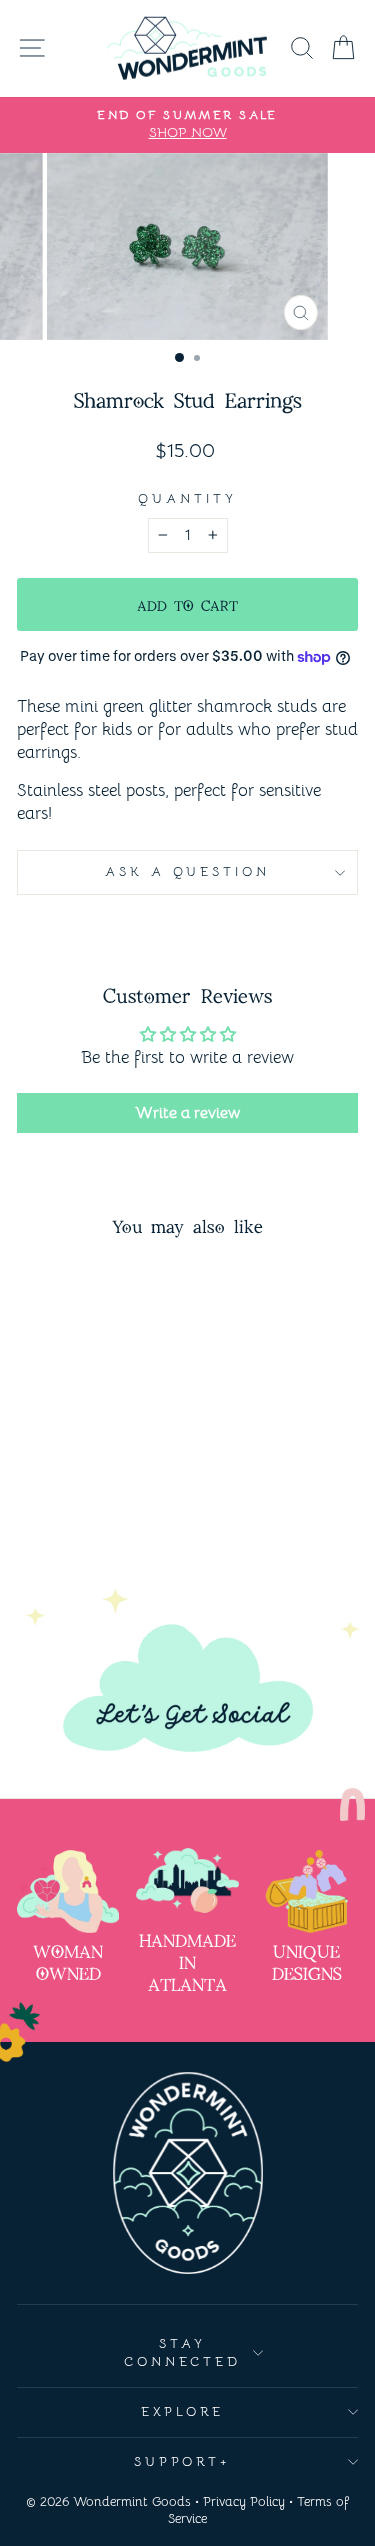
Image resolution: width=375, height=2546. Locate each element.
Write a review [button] (187, 1113)
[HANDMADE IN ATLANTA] (187, 1880)
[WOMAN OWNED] (68, 1891)
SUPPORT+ (183, 2461)
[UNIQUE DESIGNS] (307, 1891)
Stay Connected (183, 2353)
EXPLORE (182, 2411)
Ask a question (188, 871)
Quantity (187, 498)
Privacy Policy (244, 2502)
